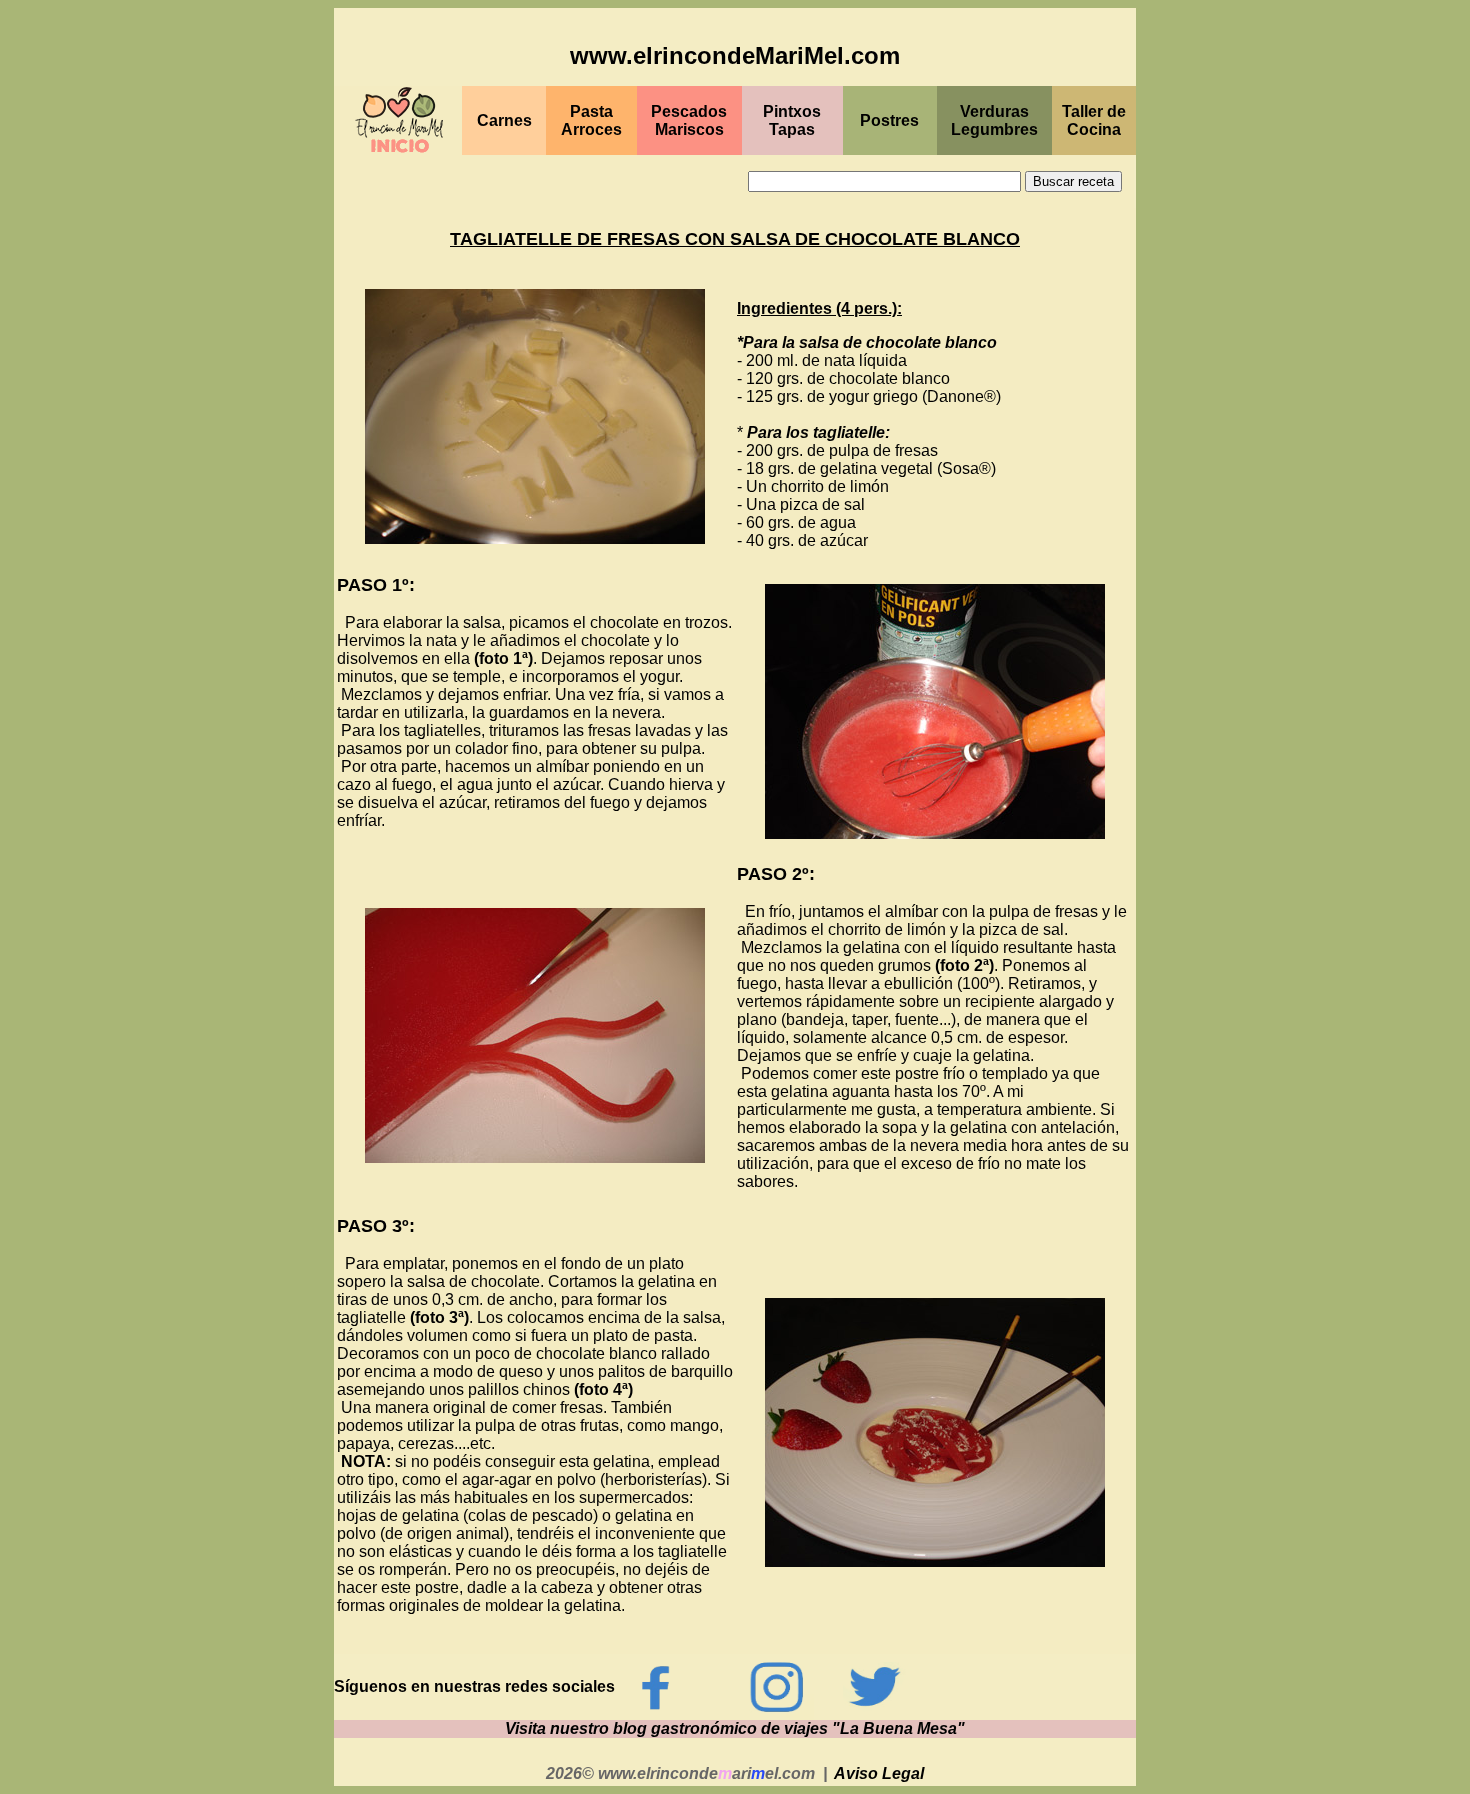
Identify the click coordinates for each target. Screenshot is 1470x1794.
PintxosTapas (792, 120)
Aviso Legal (879, 1773)
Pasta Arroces (591, 120)
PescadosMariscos (689, 120)
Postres (889, 120)
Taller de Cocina (1094, 120)
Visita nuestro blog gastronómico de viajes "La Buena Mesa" (735, 1728)
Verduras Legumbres (994, 120)
